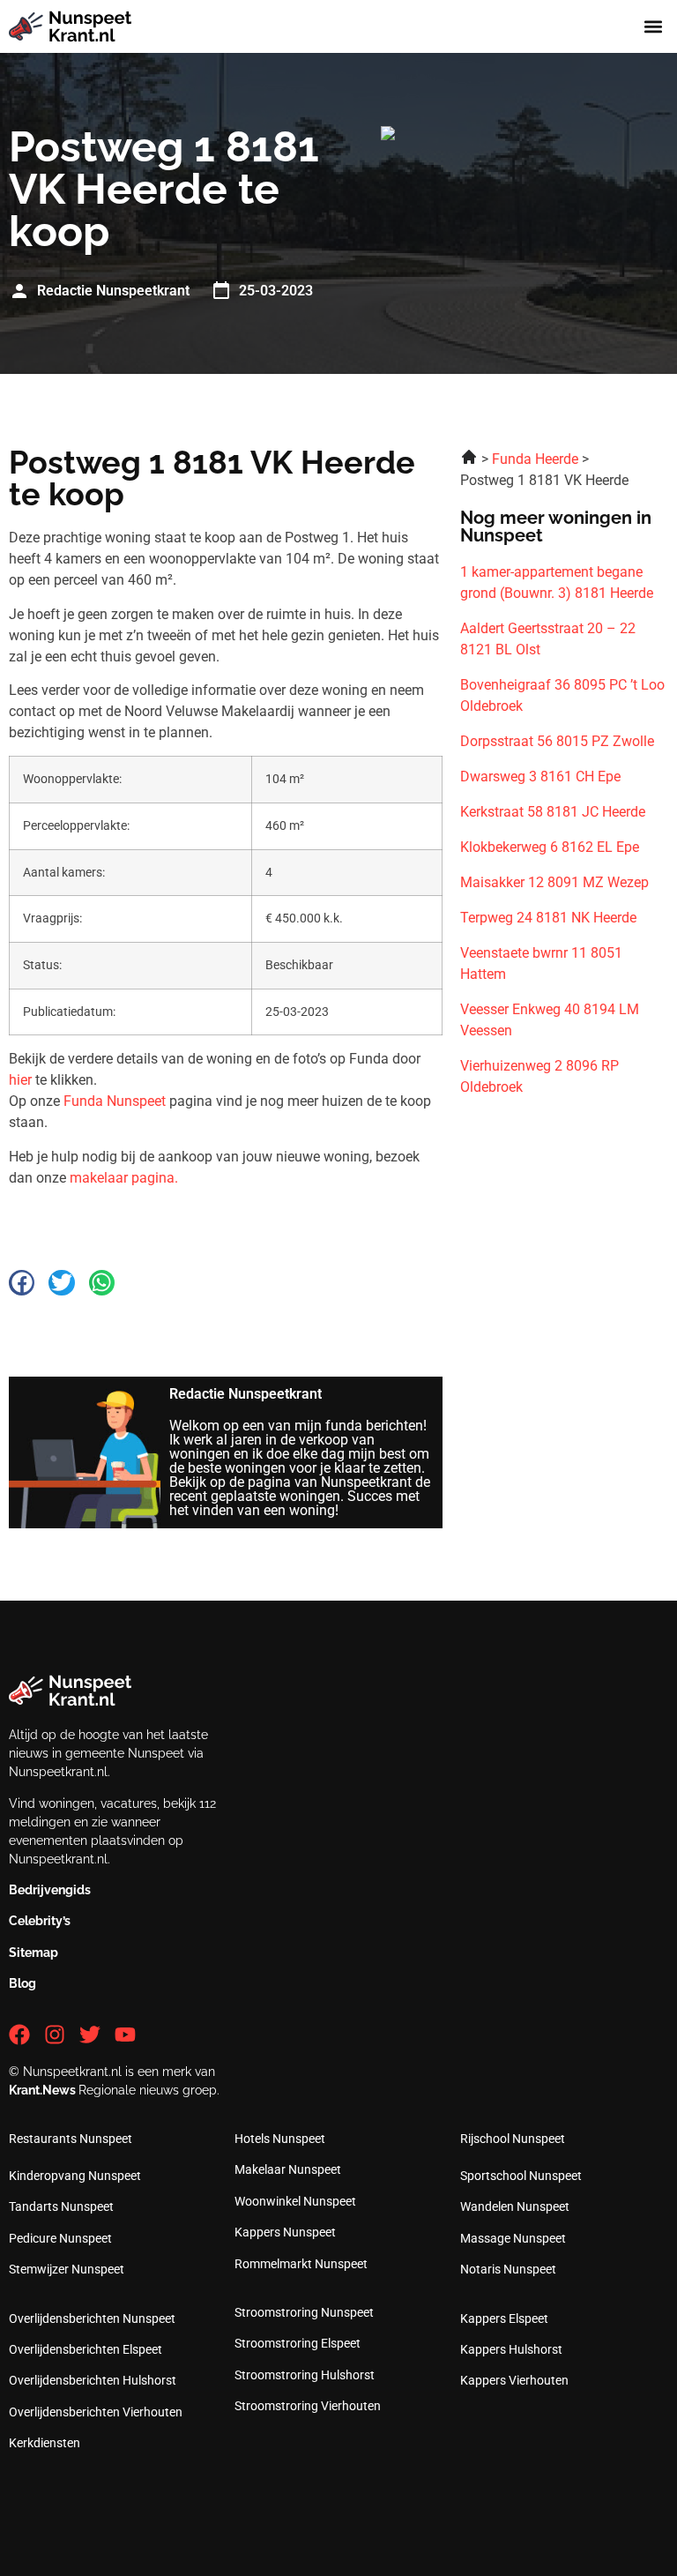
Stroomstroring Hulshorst (305, 2375)
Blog (22, 1983)
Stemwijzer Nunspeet (67, 2269)
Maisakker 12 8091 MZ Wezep (554, 882)
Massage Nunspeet (513, 2238)
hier (20, 1080)
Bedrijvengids (50, 1890)
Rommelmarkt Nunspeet (301, 2264)
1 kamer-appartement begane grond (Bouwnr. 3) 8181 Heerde (557, 582)
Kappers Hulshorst (511, 2349)
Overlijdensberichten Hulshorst (93, 2380)
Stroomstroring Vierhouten (308, 2406)
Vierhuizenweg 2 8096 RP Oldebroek (539, 1076)
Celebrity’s (40, 1921)
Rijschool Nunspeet (513, 2139)
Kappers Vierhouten (514, 2380)
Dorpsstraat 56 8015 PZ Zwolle (557, 741)
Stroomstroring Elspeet (298, 2343)
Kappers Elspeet (504, 2318)
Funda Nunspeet (115, 1101)
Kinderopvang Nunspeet (75, 2176)
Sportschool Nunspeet (521, 2176)
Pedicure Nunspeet (60, 2238)
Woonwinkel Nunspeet (295, 2201)
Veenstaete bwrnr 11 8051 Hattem (541, 963)
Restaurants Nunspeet (71, 2139)
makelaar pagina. (124, 1178)
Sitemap (33, 1953)
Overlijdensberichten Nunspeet (92, 2318)
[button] (654, 27)
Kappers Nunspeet (285, 2232)
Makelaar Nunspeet (288, 2169)
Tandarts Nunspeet (61, 2206)
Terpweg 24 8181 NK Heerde (548, 918)
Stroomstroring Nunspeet (304, 2312)
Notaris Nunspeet (508, 2269)
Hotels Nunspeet (280, 2139)
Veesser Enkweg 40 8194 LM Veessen (550, 1020)
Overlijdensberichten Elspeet (86, 2349)
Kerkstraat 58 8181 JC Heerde (553, 812)
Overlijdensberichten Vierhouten (96, 2412)
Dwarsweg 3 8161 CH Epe (540, 777)
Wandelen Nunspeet (515, 2206)
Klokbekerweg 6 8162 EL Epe (550, 847)
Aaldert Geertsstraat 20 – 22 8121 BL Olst (548, 639)
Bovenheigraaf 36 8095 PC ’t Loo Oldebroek (562, 695)
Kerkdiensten (45, 2443)
